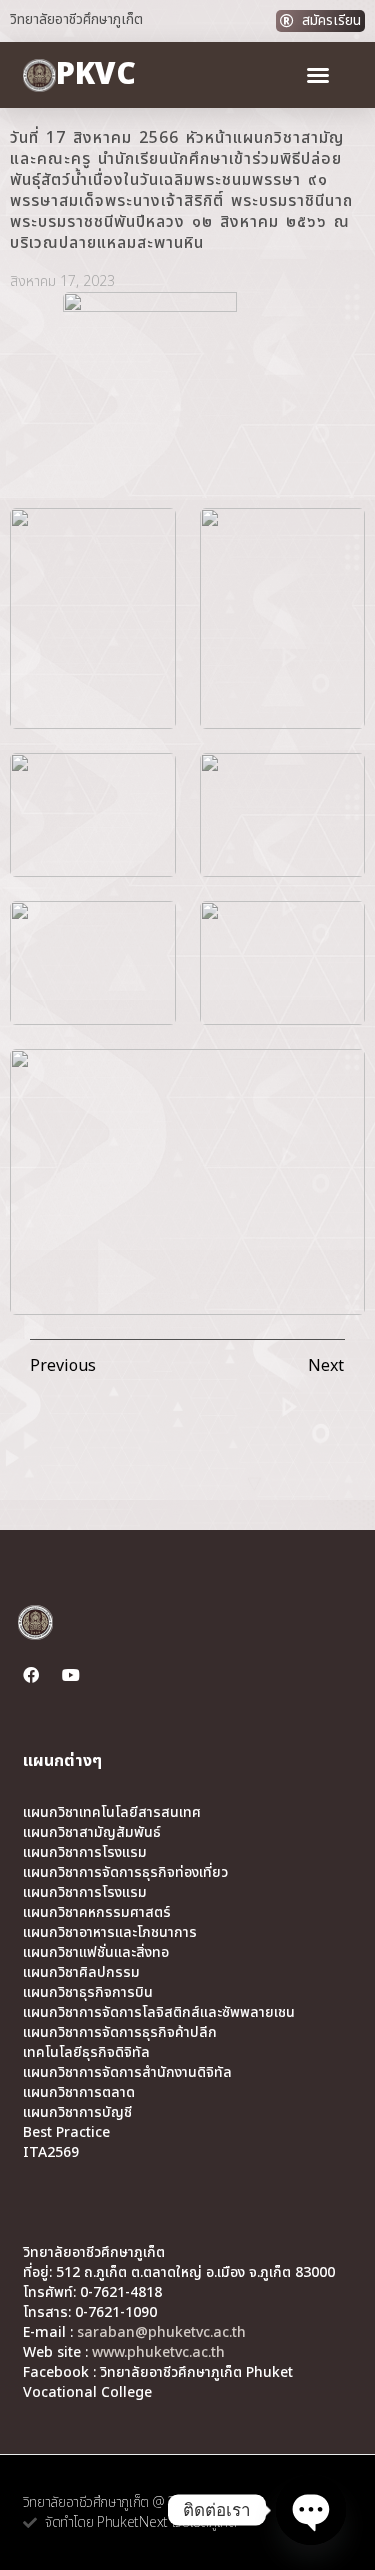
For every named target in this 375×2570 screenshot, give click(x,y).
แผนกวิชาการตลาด (79, 2093)
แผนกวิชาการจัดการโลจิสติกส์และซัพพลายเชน (159, 2013)
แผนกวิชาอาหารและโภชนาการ (110, 1933)
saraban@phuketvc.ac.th (161, 2332)
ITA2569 (51, 2153)
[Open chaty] (311, 2510)
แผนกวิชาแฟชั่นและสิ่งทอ (96, 1953)
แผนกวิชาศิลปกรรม (81, 1973)
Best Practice (66, 2133)
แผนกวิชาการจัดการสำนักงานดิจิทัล (127, 2073)
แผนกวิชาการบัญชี (77, 2113)
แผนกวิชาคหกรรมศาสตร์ (97, 1913)
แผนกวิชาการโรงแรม (85, 1853)
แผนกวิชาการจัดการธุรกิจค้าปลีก (120, 2033)
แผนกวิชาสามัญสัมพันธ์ (92, 1833)
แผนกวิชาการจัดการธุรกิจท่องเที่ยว (125, 1873)
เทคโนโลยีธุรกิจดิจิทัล (86, 2053)
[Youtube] (71, 1675)
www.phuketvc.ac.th (158, 2352)
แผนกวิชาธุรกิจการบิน (88, 1993)
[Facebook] (31, 1675)
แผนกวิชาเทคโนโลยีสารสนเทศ (112, 1813)
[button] (318, 75)
